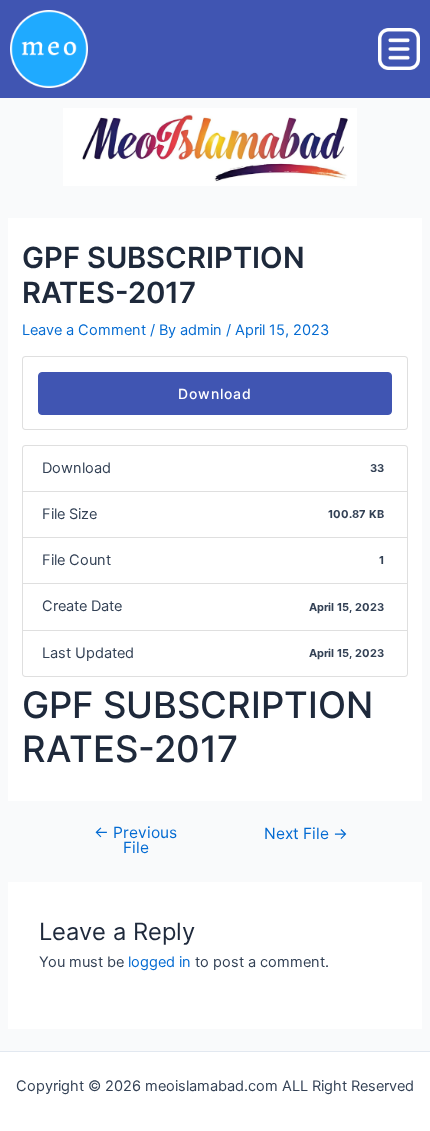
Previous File (135, 840)
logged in (159, 962)
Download (215, 393)
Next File (306, 834)
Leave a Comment (84, 330)
